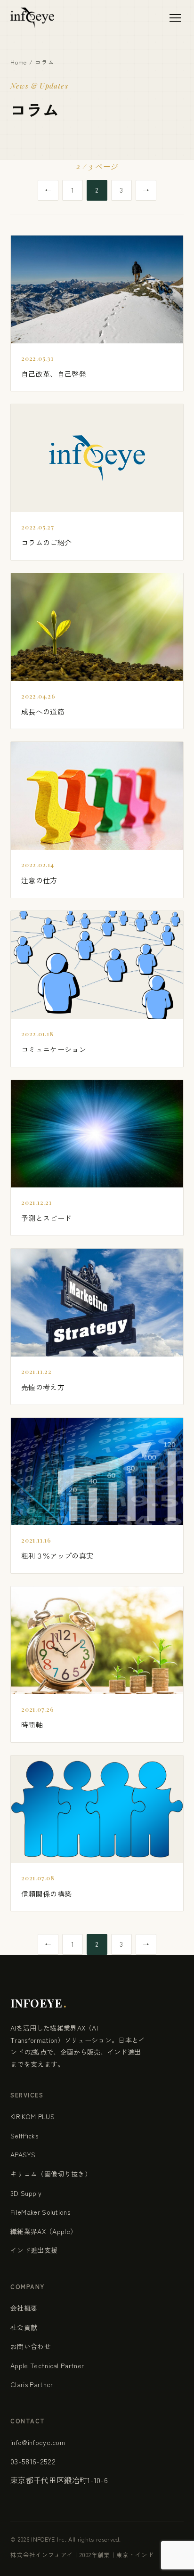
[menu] (175, 18)
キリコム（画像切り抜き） (51, 2174)
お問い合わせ (31, 2346)
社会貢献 (24, 2327)
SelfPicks (24, 2136)
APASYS (23, 2154)
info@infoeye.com (38, 2442)
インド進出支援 (34, 2250)
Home (19, 62)
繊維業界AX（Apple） (44, 2231)
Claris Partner (32, 2384)
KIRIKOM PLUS (32, 2116)
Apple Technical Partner (47, 2365)
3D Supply (26, 2193)
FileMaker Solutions (40, 2212)
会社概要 (24, 2308)
